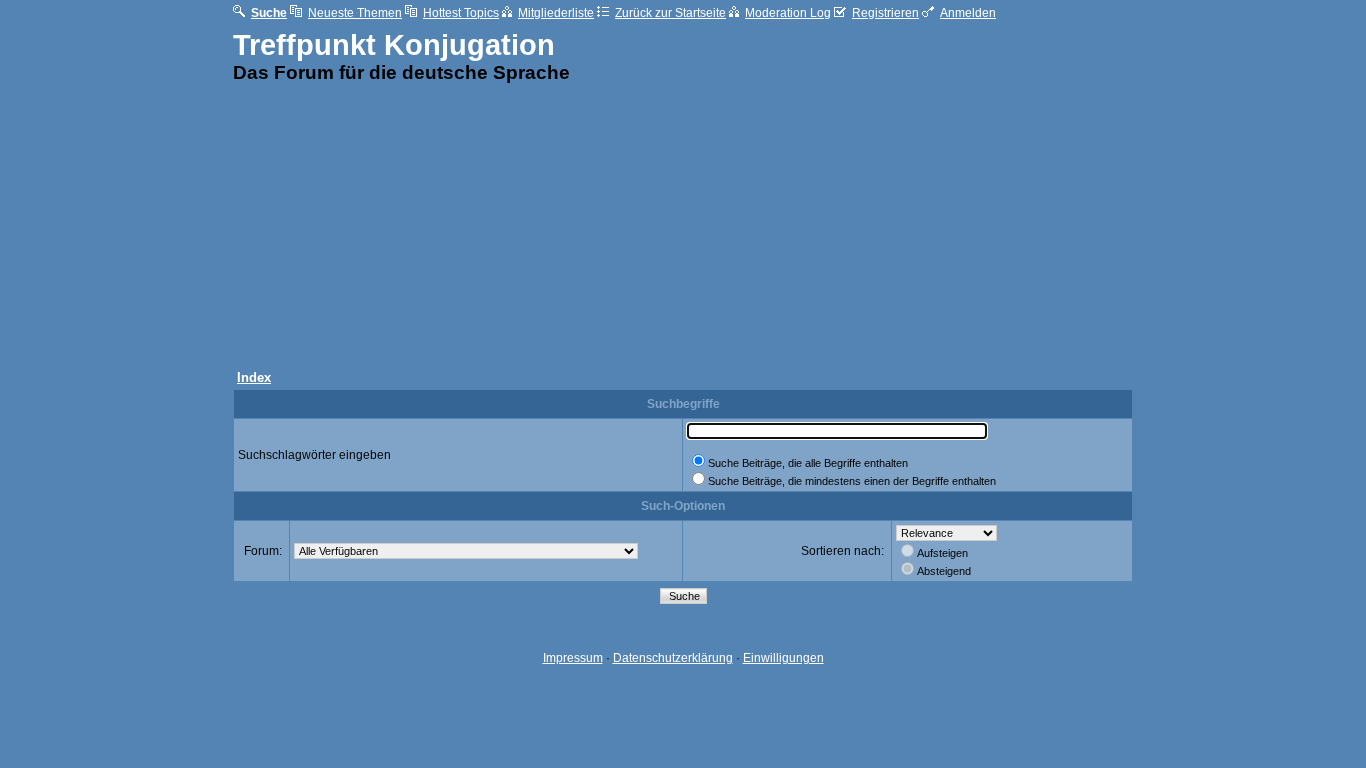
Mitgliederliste (556, 13)
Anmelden (968, 13)
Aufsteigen (942, 553)
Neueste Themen (355, 13)
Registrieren (885, 13)
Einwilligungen (783, 658)
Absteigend (944, 571)
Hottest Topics (461, 13)
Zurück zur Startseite (670, 13)
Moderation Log (788, 13)
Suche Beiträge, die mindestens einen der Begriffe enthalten (852, 481)
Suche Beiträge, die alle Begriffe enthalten (808, 463)
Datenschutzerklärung (673, 658)
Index (254, 377)
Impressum (573, 658)
